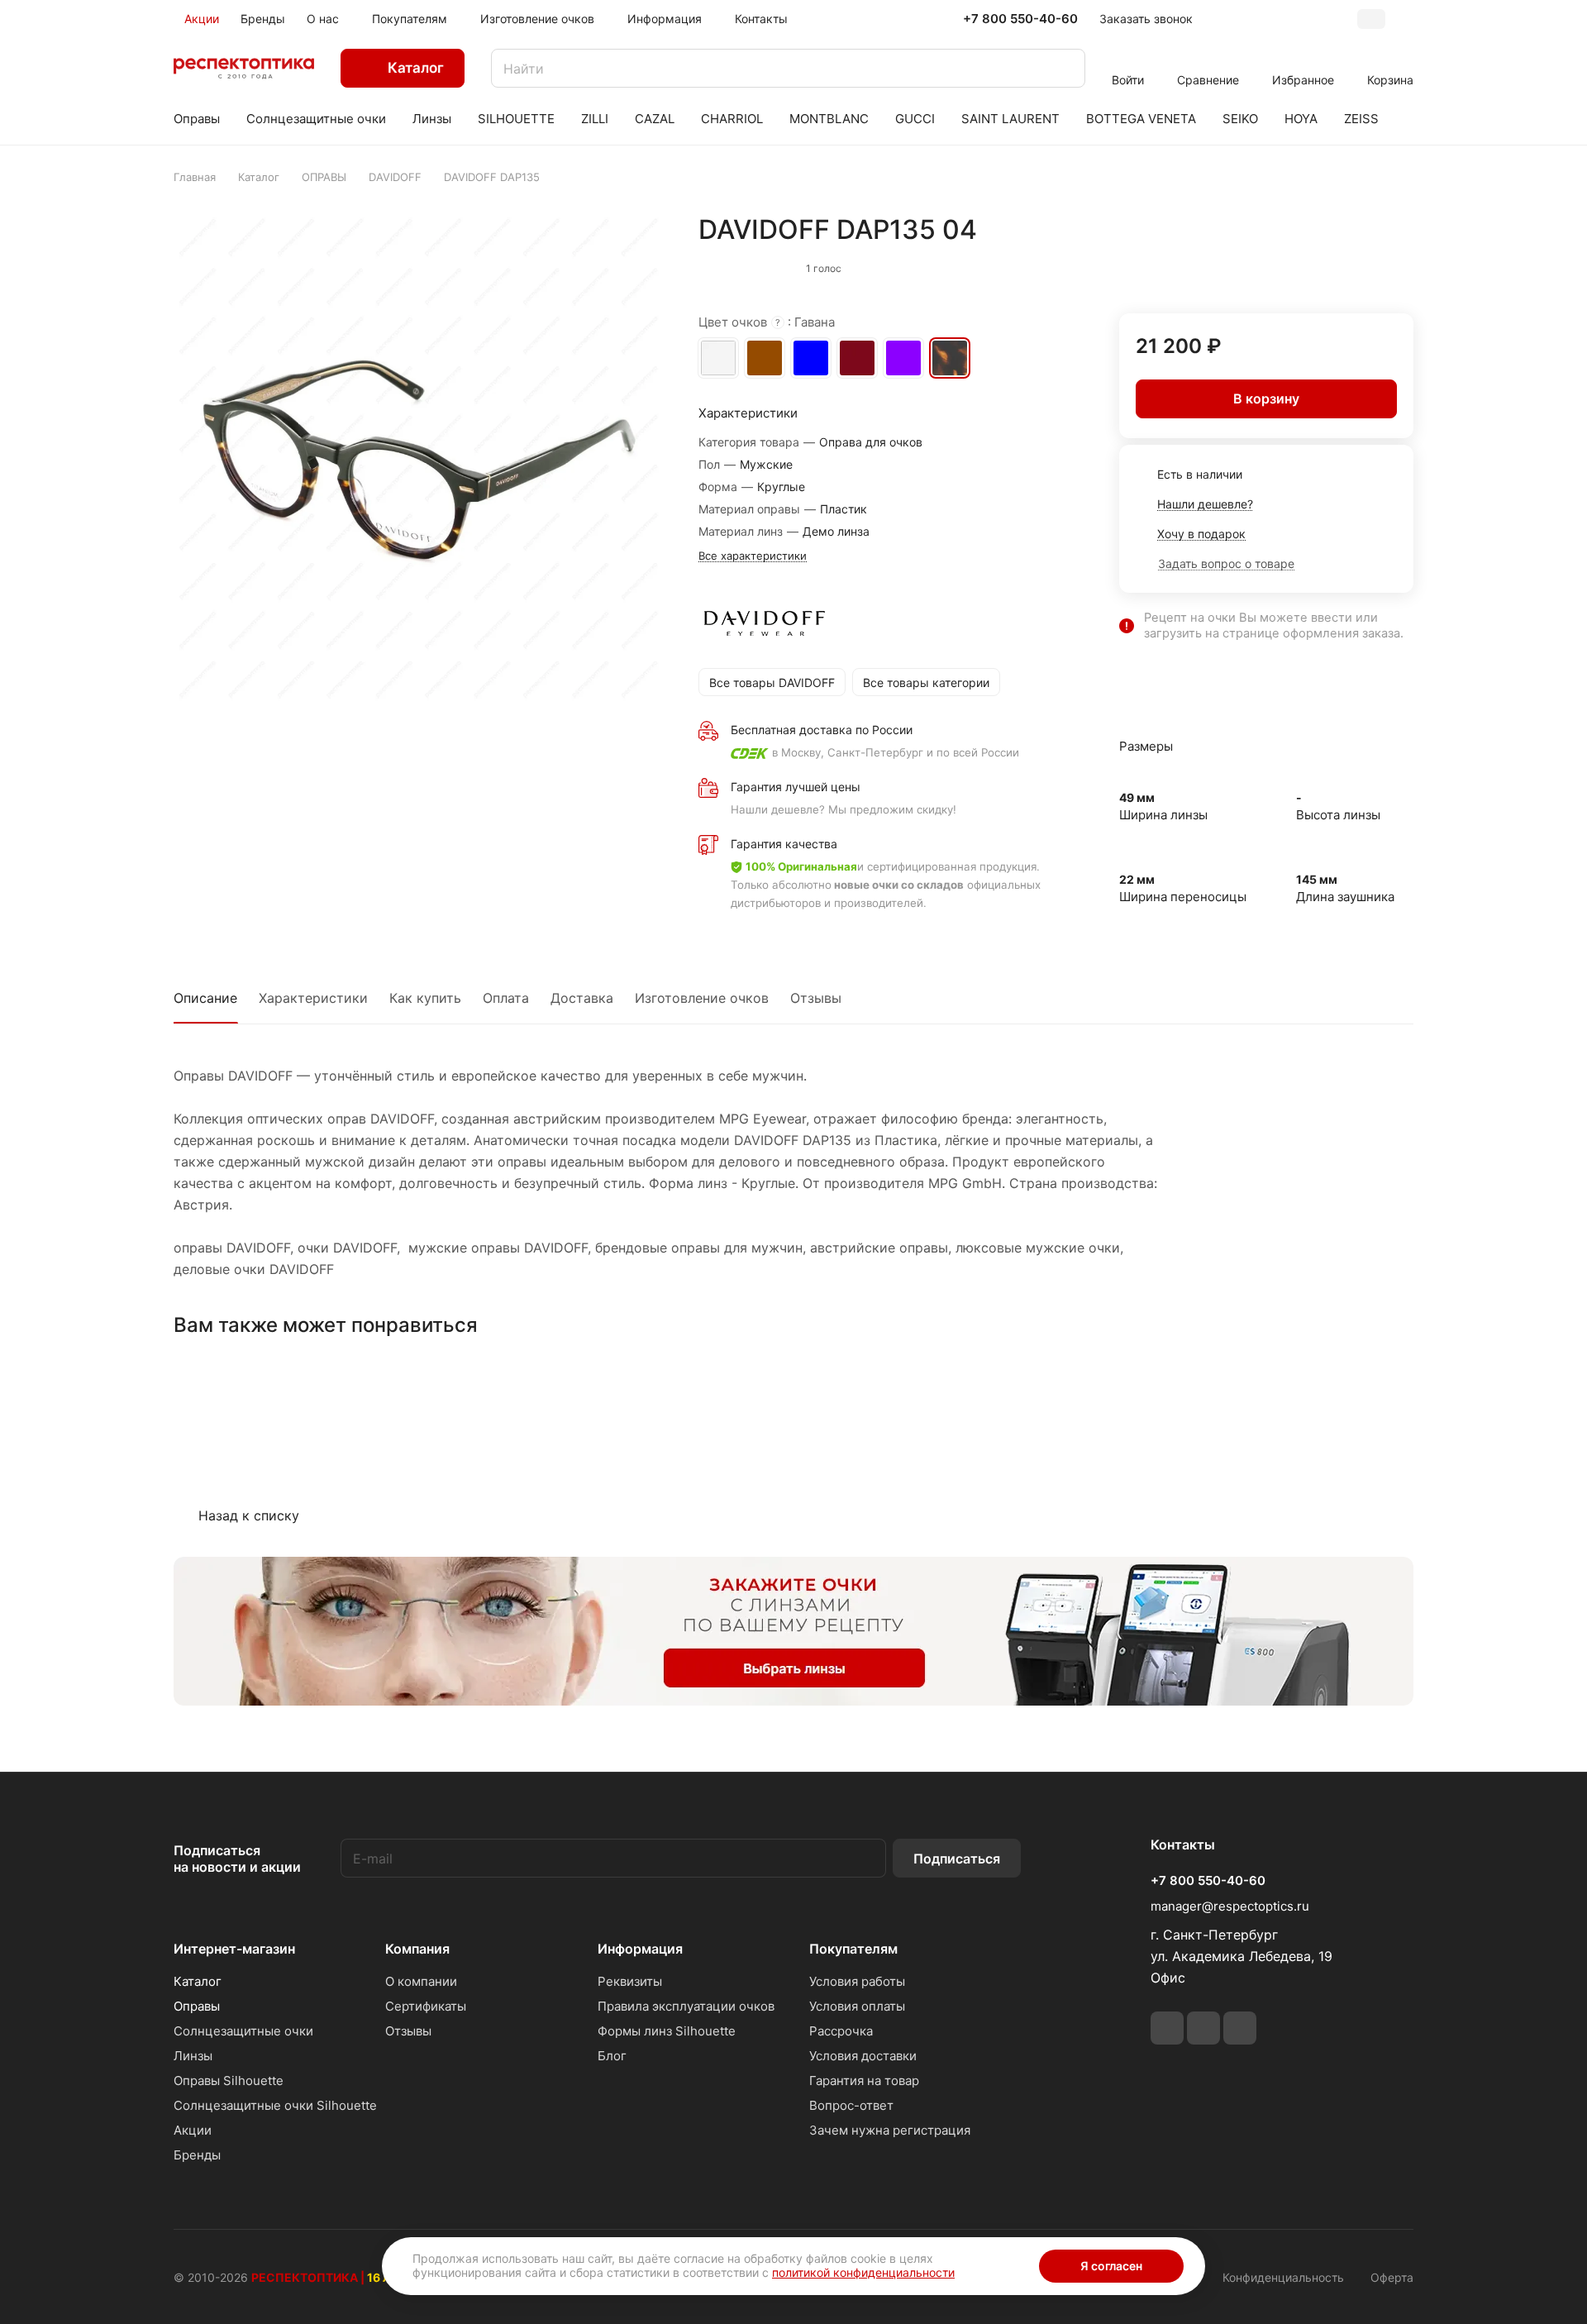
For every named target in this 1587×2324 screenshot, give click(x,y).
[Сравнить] (1361, 265)
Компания (417, 1949)
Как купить (425, 998)
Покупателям (853, 1949)
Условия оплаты (857, 2006)
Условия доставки (863, 2056)
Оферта (1392, 2277)
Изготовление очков (702, 998)
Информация (640, 1949)
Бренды (197, 2155)
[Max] (1240, 2028)
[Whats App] (1203, 2028)
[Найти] (1065, 68)
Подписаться (957, 1859)
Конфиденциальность (1283, 2277)
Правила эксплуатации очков (686, 2006)
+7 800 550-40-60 (1020, 19)
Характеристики (313, 998)
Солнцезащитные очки (243, 2031)
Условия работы (857, 1981)
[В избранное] (1327, 265)
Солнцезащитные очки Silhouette (275, 2105)
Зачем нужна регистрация (890, 2130)
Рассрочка (841, 2031)
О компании (421, 1981)
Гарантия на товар (864, 2081)
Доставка (582, 998)
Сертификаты (426, 2006)
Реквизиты (630, 1981)
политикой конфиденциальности (863, 2272)
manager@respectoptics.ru (1230, 1906)
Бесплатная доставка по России (822, 730)
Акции (193, 2130)
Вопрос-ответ (851, 2105)
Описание (205, 998)
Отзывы (816, 998)
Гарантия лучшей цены (796, 787)
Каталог (198, 1981)
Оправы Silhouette (229, 2081)
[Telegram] (1167, 2028)
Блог (612, 2056)
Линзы (193, 2056)
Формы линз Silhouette (667, 2031)
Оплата (506, 998)
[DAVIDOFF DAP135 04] (419, 459)
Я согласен (1111, 2266)
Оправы (197, 2006)
